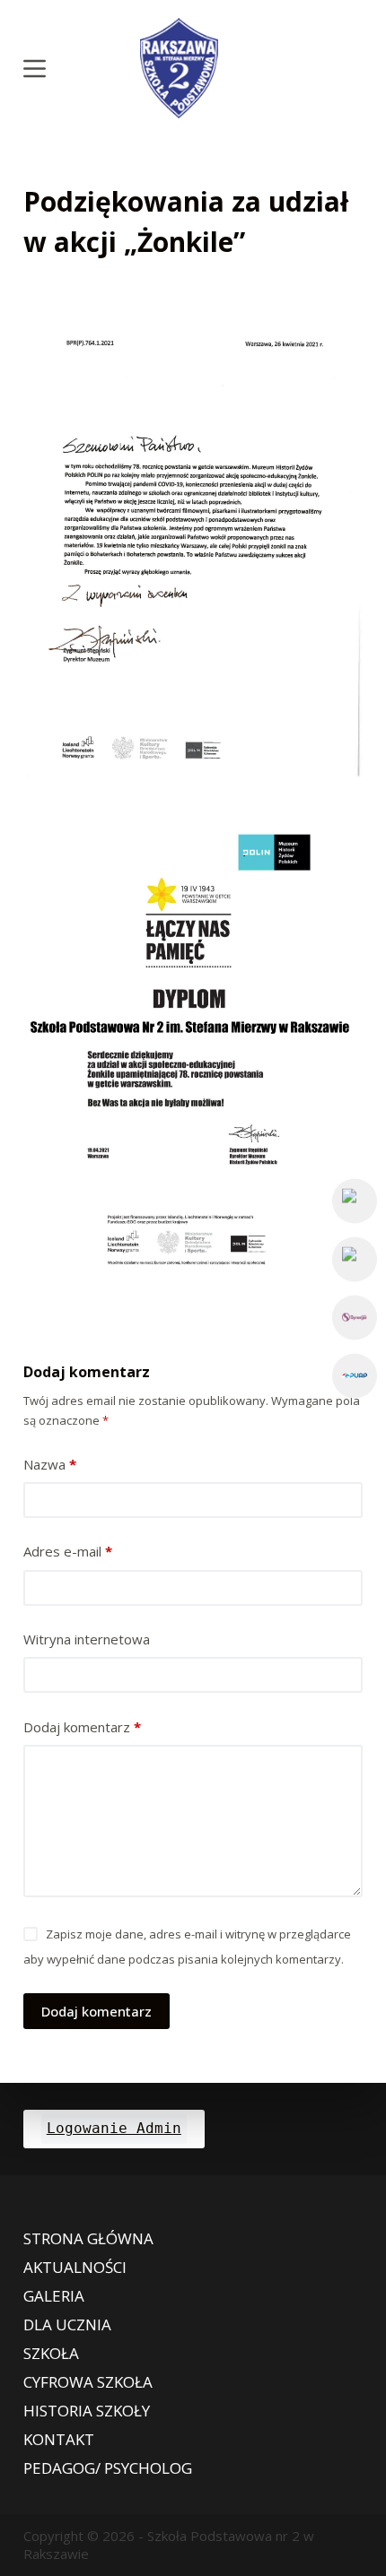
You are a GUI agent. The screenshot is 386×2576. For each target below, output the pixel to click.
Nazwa (50, 1464)
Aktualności (75, 2268)
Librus (355, 1317)
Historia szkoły (87, 2411)
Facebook (355, 1201)
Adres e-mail (68, 1551)
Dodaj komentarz (82, 1727)
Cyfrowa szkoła (88, 2382)
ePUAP (355, 1375)
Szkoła (51, 2354)
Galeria (54, 2296)
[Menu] (35, 69)
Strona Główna (88, 2239)
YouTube (355, 1259)
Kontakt (59, 2440)
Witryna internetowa (87, 1639)
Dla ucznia (67, 2325)
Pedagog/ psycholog (108, 2468)
